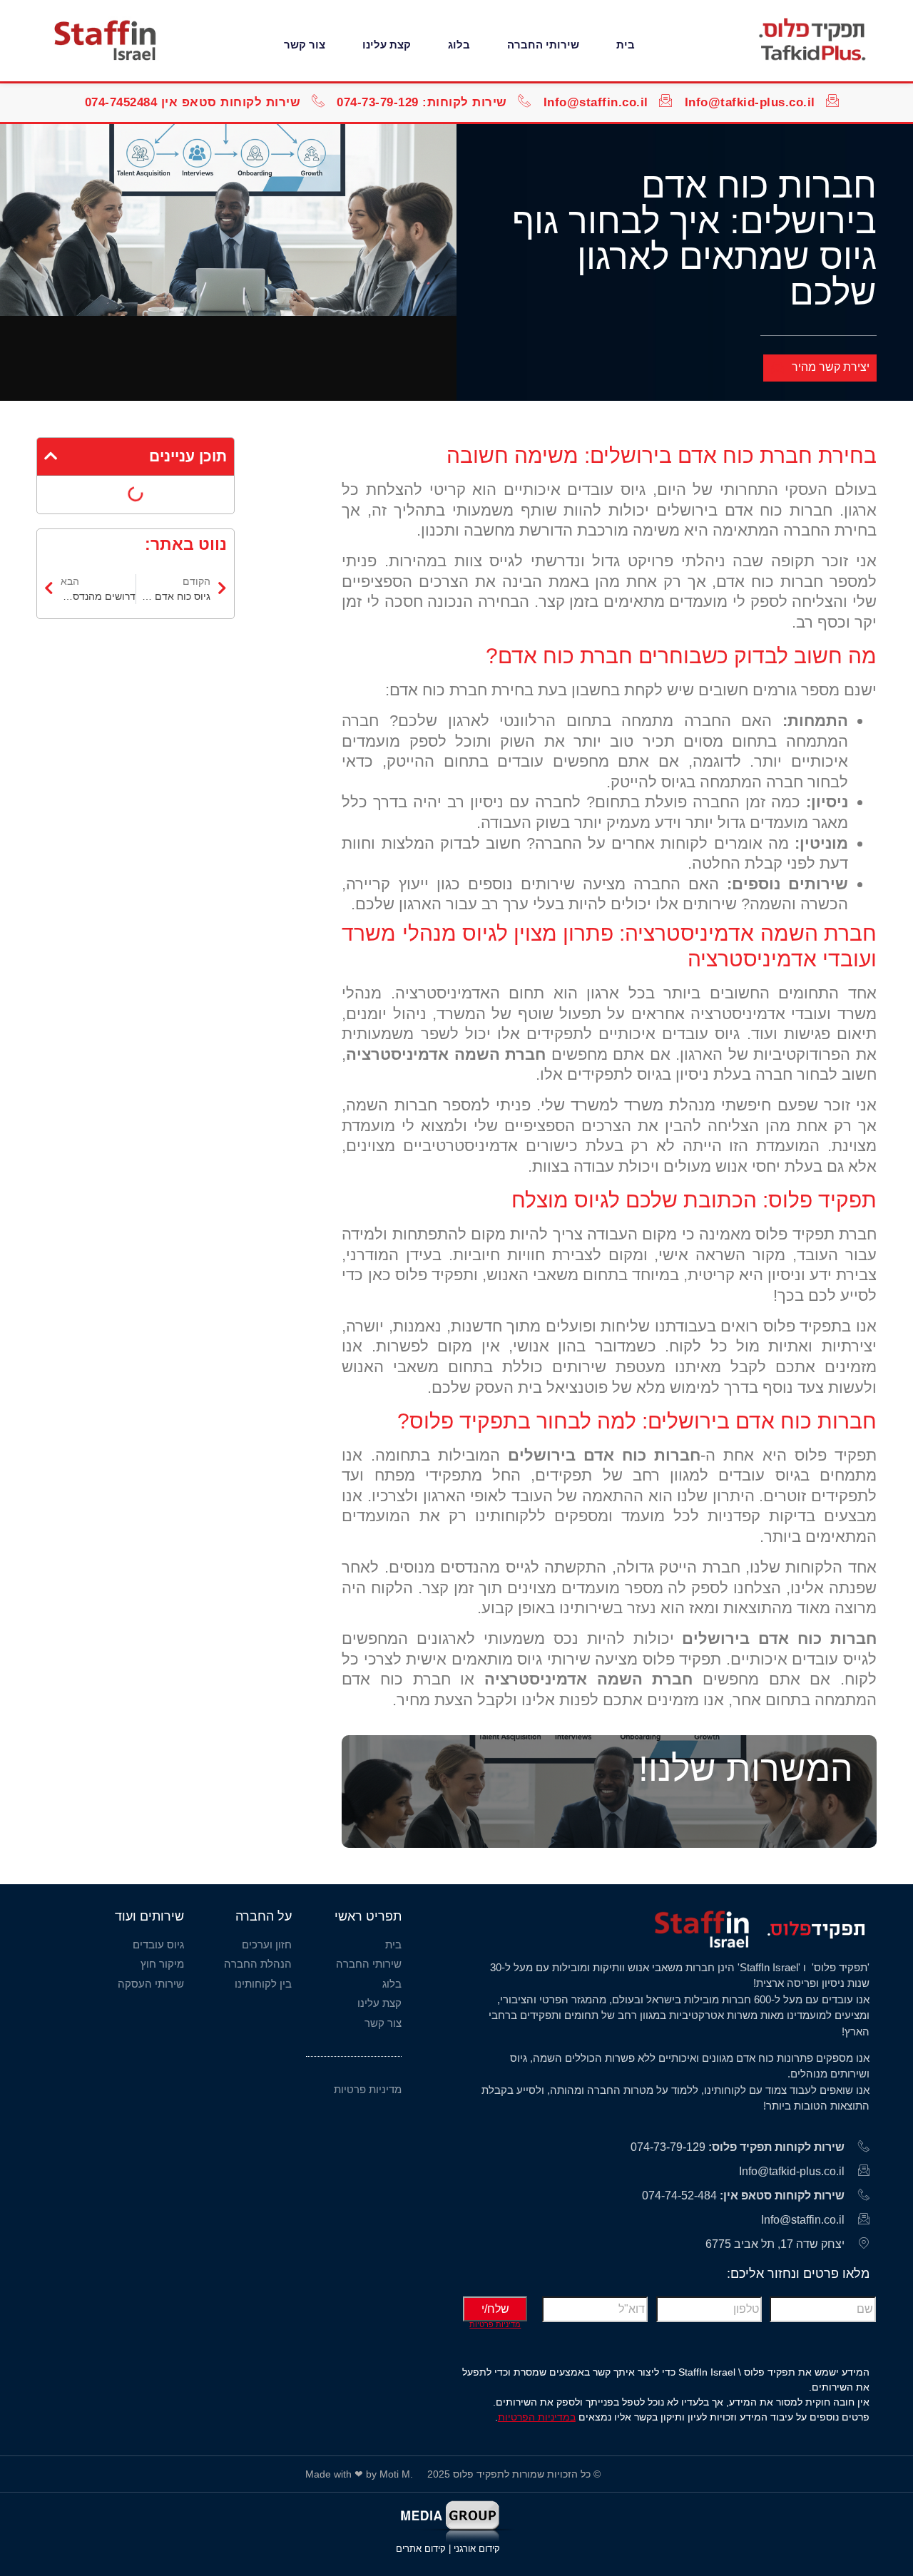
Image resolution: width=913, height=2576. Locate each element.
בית (626, 45)
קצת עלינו (387, 45)
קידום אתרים (421, 2549)
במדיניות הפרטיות (537, 2417)
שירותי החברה (543, 45)
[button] (51, 456)
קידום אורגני (478, 2549)
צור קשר (305, 45)
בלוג (459, 45)
